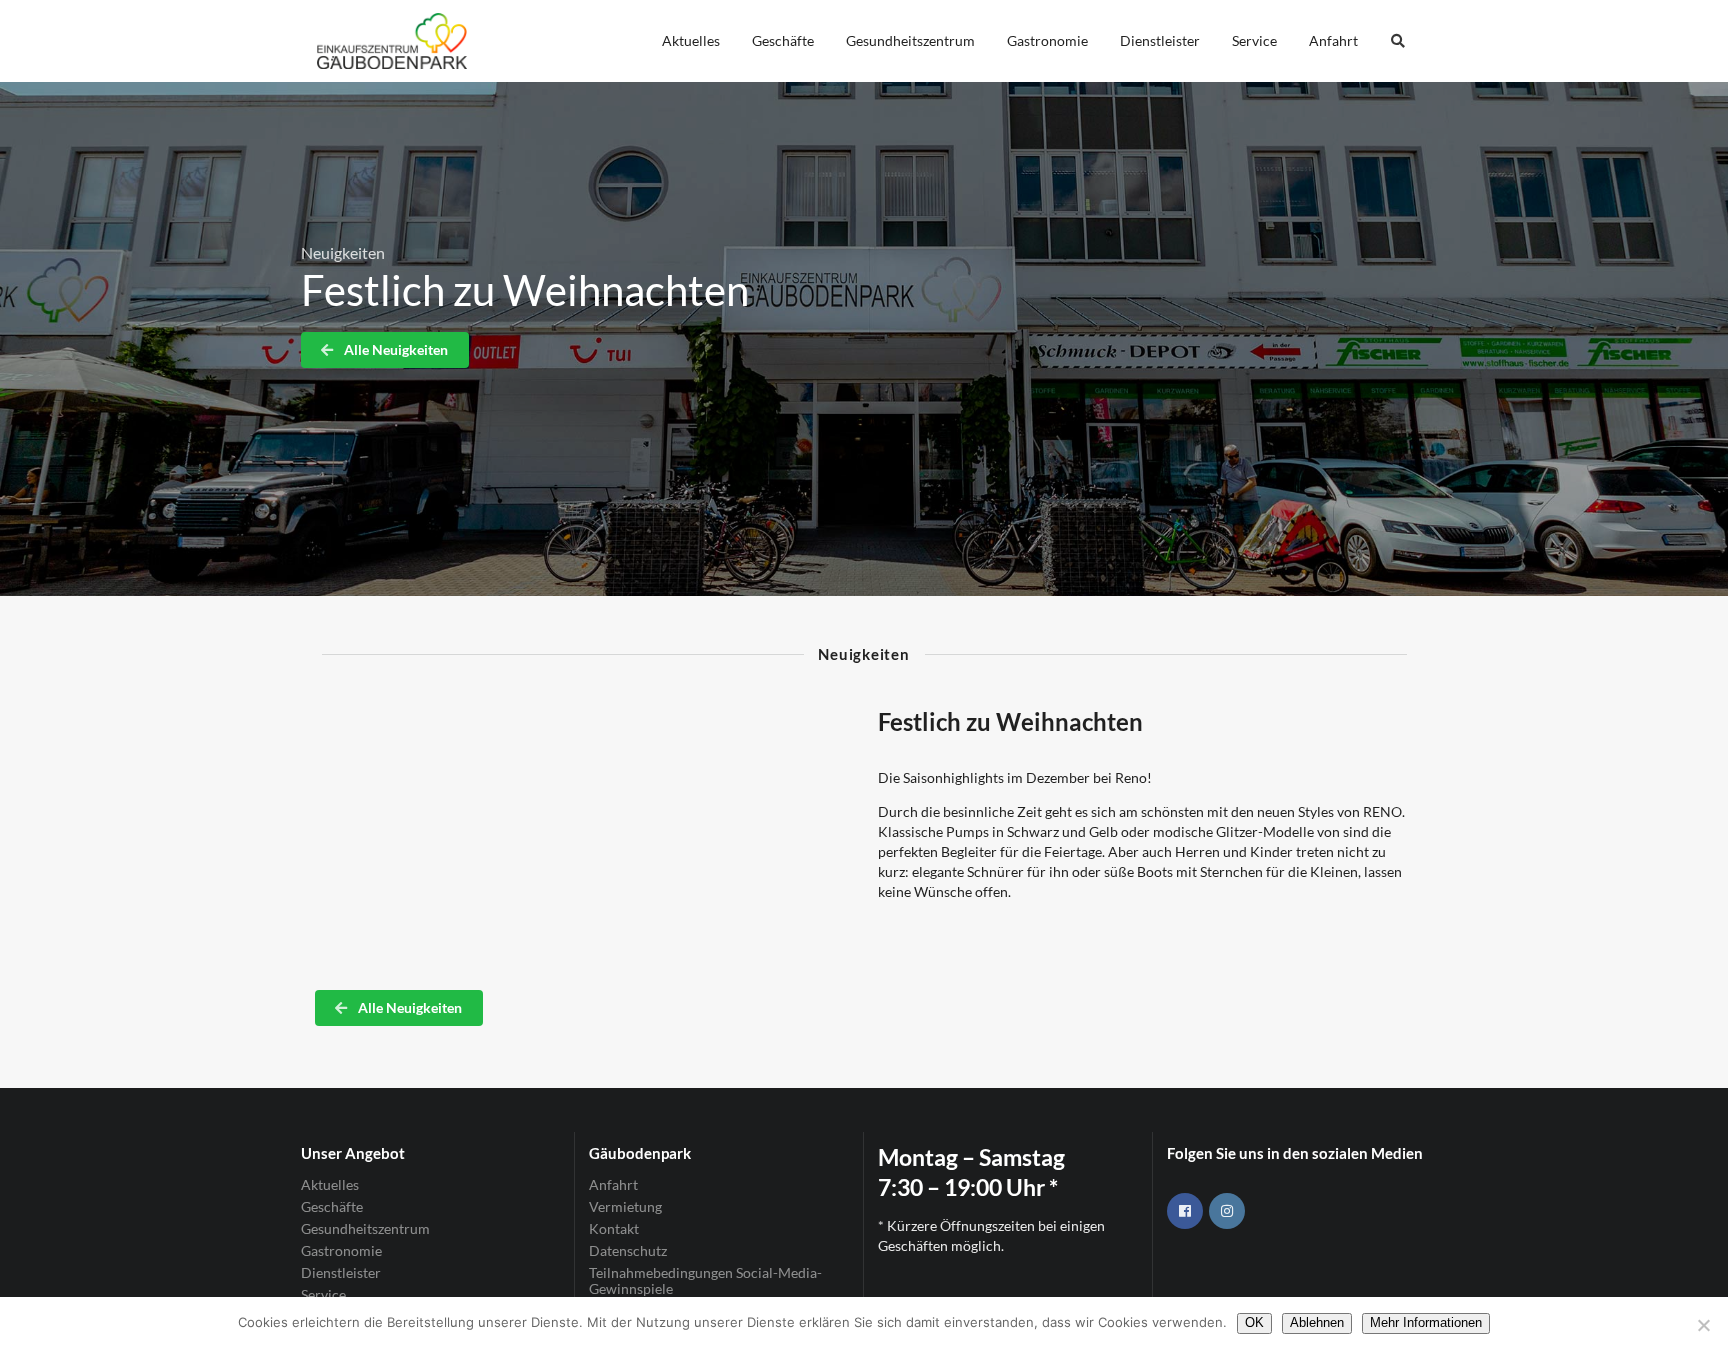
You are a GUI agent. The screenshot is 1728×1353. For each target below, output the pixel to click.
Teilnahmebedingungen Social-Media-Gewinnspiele (705, 1280)
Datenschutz (628, 1250)
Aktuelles (691, 40)
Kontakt (614, 1228)
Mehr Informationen (1426, 1322)
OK (1254, 1322)
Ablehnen (1317, 1322)
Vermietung (625, 1206)
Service (1254, 40)
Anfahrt (1333, 40)
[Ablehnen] (1703, 1325)
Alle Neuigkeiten (394, 349)
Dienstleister (1160, 40)
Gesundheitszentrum (910, 40)
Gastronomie (1047, 40)
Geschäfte (783, 40)
